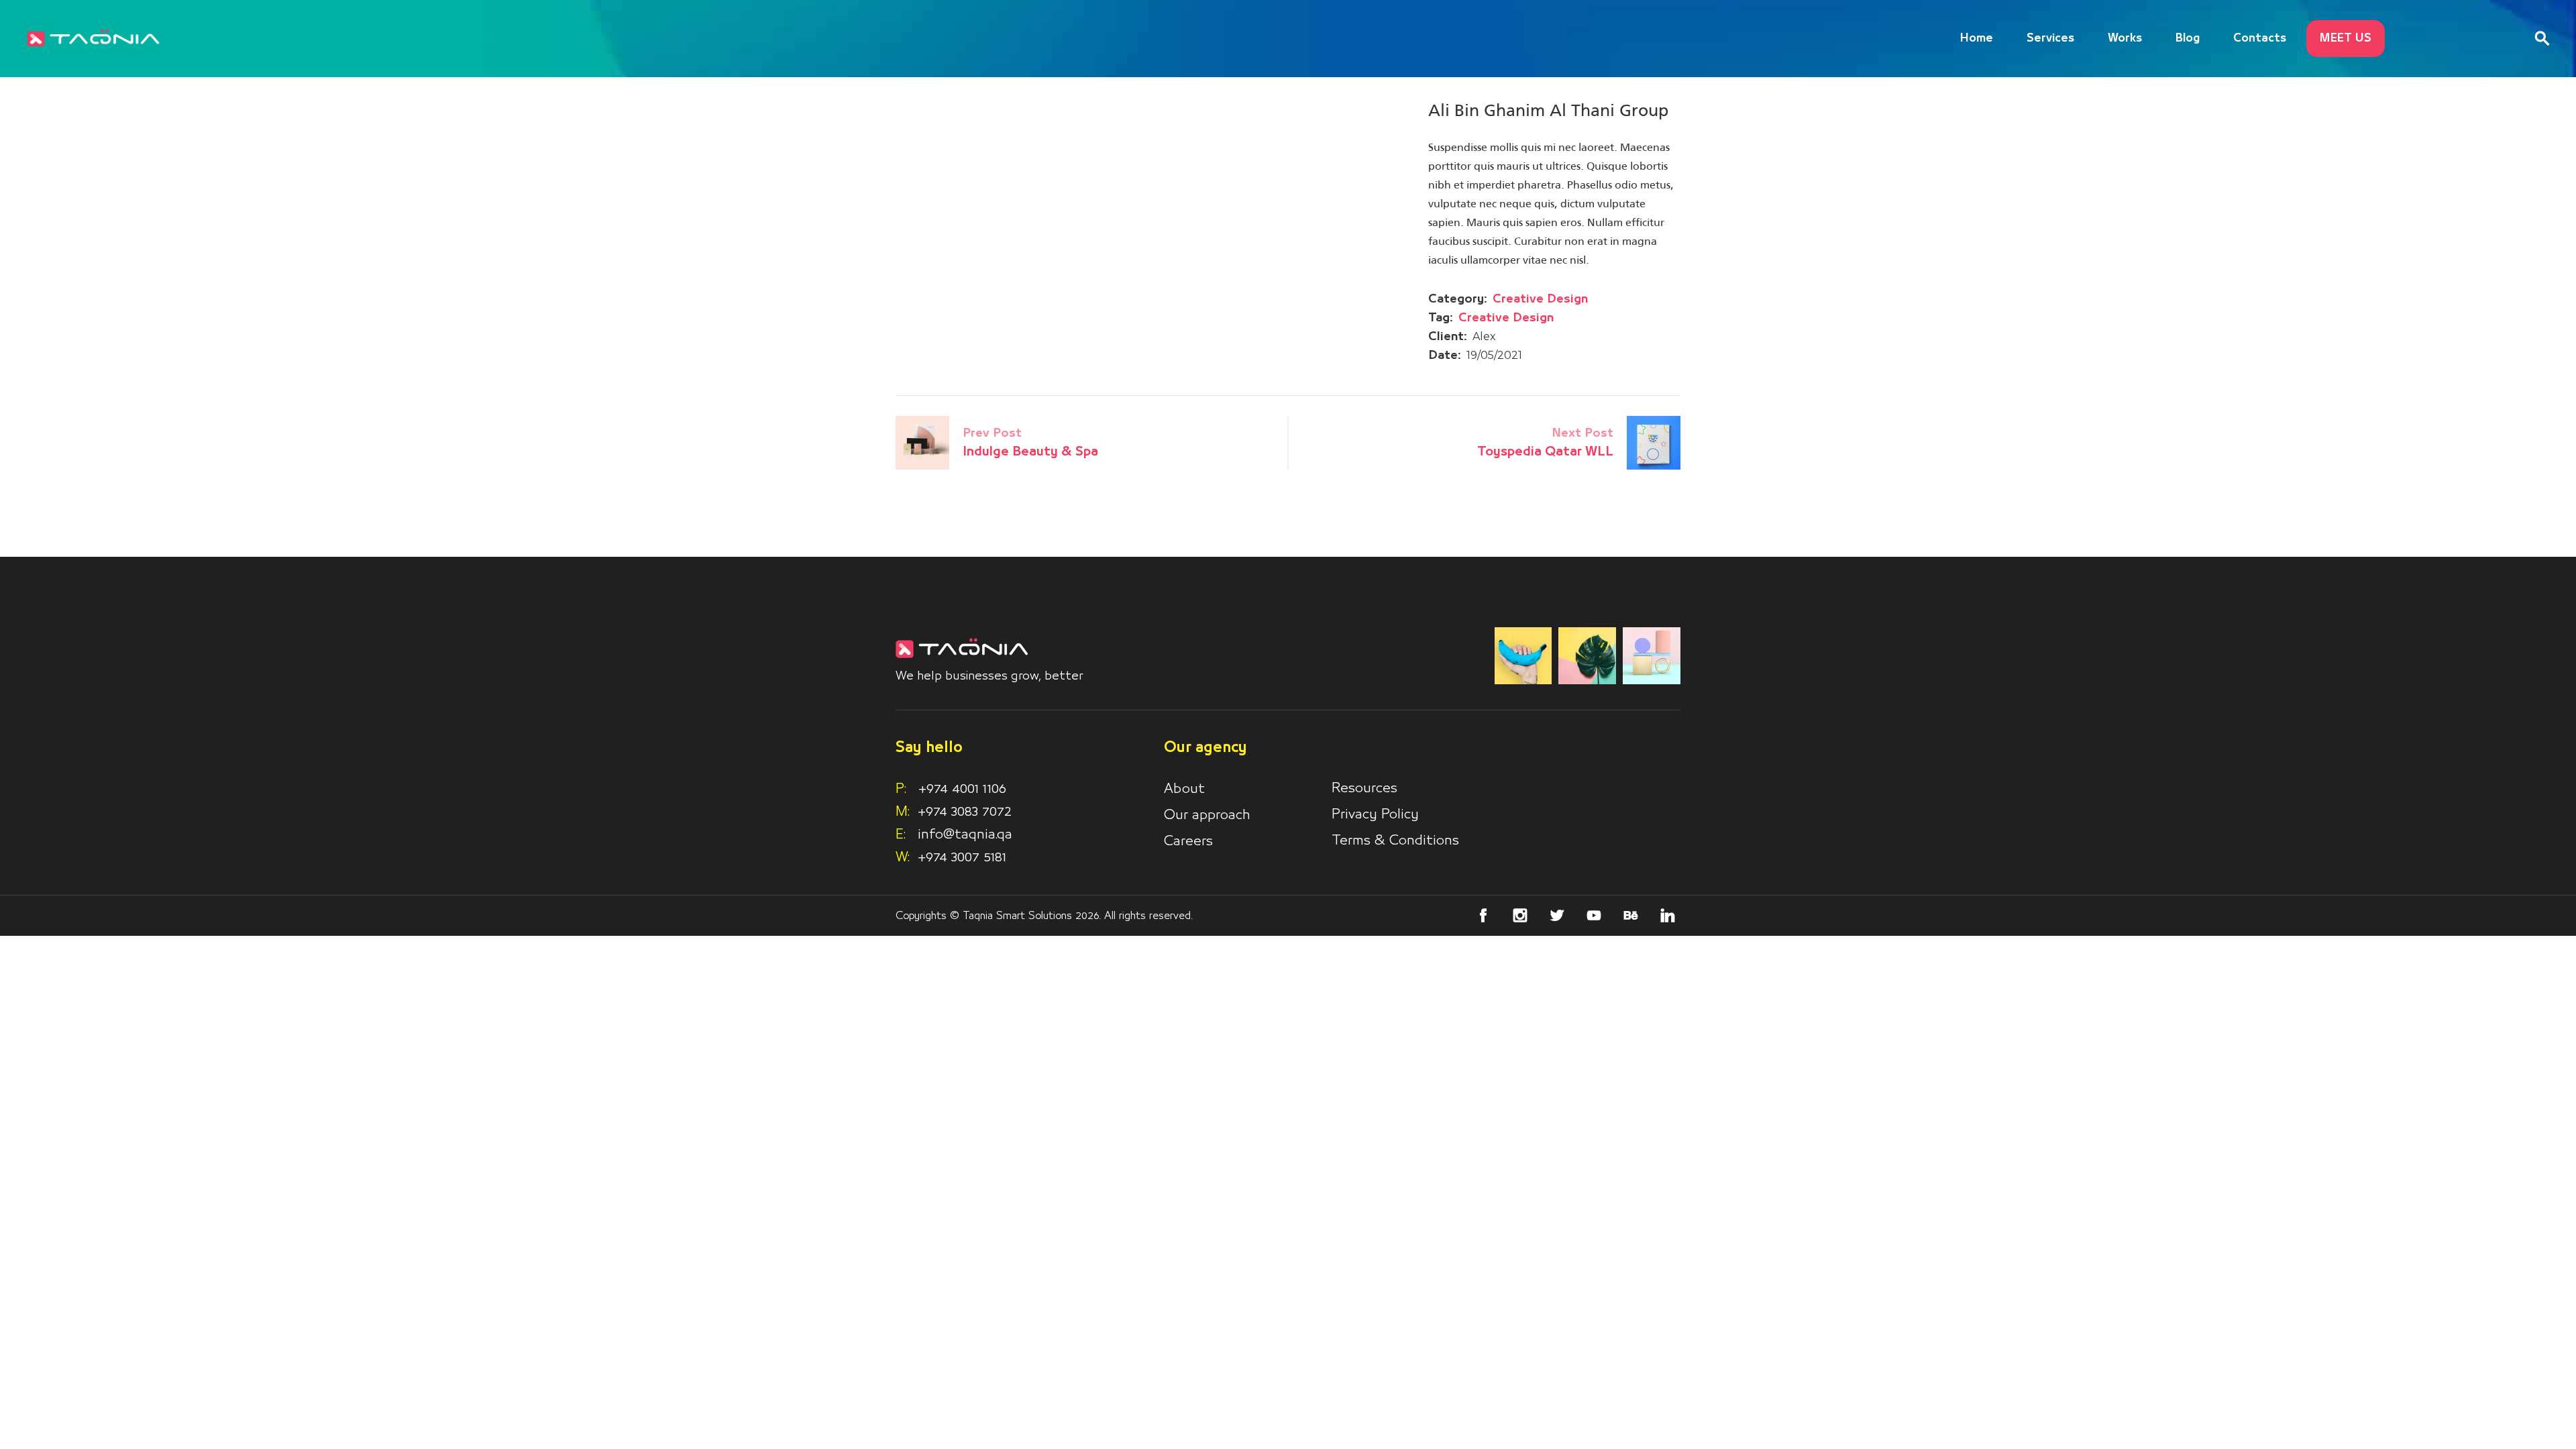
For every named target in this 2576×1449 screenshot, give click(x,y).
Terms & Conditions (1395, 841)
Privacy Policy (1375, 814)
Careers (1188, 841)
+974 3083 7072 (965, 812)
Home (1977, 39)
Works (2125, 39)
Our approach (1207, 815)
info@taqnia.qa (965, 835)
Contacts (2260, 39)
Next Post (1582, 433)
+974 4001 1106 (951, 789)
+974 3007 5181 (962, 857)
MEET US (2346, 39)
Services (2050, 39)
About (1184, 789)
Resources (1364, 788)
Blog (2188, 39)
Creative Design (1540, 299)
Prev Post (992, 433)
